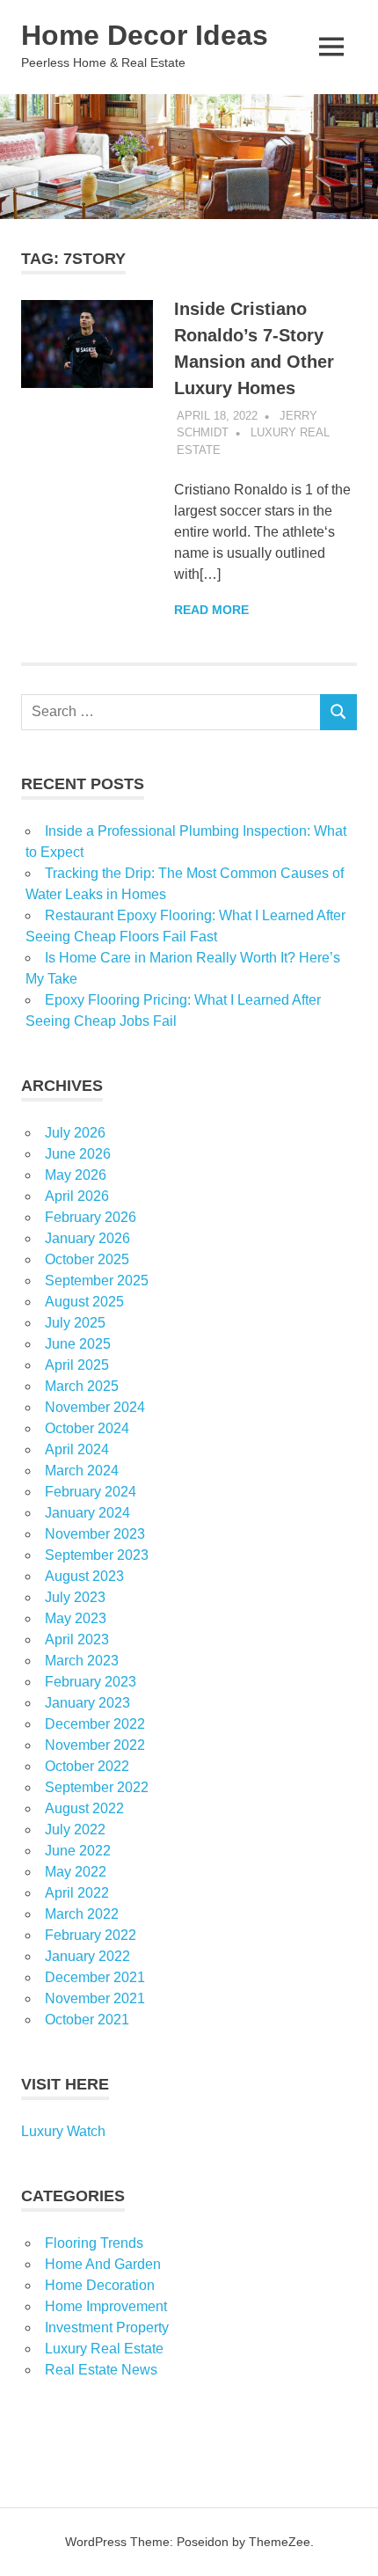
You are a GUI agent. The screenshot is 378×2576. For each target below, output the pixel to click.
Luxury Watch (63, 2131)
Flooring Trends (94, 2243)
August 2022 (84, 1808)
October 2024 (87, 1428)
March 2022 (82, 1914)
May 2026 (76, 1175)
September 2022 (97, 1787)
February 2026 (91, 1217)
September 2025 (97, 1281)
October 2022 (87, 1766)
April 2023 (77, 1639)
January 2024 (87, 1513)
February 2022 (91, 1935)
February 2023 (91, 1682)
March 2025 (82, 1386)
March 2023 (82, 1661)
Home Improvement (106, 2306)
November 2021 (95, 1998)
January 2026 (87, 1238)
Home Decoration (100, 2285)
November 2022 (95, 1745)
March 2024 (82, 1471)
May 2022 (76, 1872)
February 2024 (91, 1492)
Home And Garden (103, 2264)
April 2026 (77, 1196)
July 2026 (75, 1133)
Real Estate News (101, 2370)
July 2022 (75, 1830)
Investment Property (107, 2327)
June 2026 (78, 1154)
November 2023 (95, 1534)
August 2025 (84, 1302)
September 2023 (97, 1555)
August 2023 (84, 1576)
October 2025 (87, 1259)
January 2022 (87, 1956)
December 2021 (95, 1977)
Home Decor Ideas (145, 35)
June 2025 (78, 1344)
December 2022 (95, 1724)
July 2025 (75, 1323)
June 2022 (78, 1851)
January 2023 (87, 1703)
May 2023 (76, 1618)
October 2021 (87, 2020)
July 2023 (75, 1597)
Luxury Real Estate (104, 2349)
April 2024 (77, 1449)
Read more (211, 610)
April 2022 (77, 1893)
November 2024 (95, 1407)
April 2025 (77, 1365)
